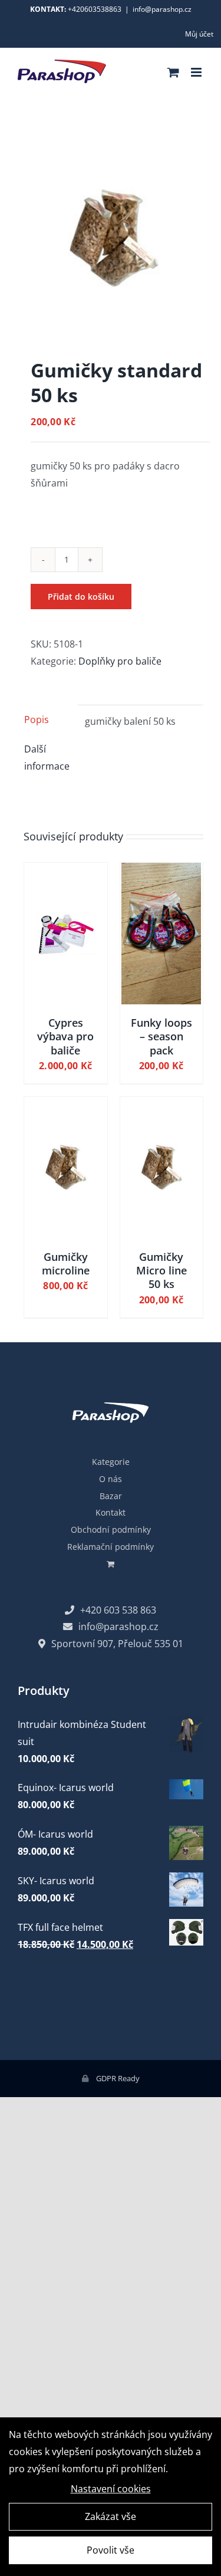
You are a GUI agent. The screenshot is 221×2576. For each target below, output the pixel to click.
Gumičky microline (66, 1264)
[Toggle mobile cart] (173, 72)
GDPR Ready (117, 2078)
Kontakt (111, 1512)
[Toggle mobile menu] (197, 72)
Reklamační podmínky (111, 1547)
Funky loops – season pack (161, 1036)
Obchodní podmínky (111, 1529)
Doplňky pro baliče (120, 661)
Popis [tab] (37, 719)
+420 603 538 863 (118, 1610)
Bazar (111, 1496)
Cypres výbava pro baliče (65, 1036)
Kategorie (111, 1462)
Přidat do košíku (81, 597)
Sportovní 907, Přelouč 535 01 (117, 1644)
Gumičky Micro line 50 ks (161, 1271)
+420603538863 (95, 9)
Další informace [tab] (47, 758)
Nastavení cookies (111, 2489)
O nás (111, 1479)
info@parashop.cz (162, 9)
